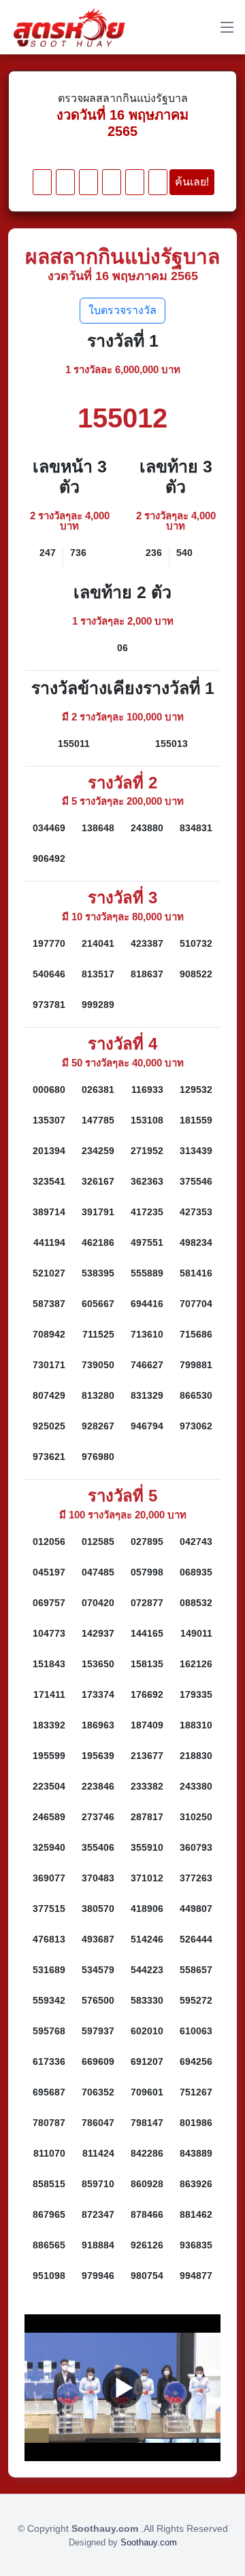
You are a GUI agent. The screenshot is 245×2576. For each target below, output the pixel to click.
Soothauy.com (149, 2542)
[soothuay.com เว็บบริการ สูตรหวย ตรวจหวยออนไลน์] (69, 27)
